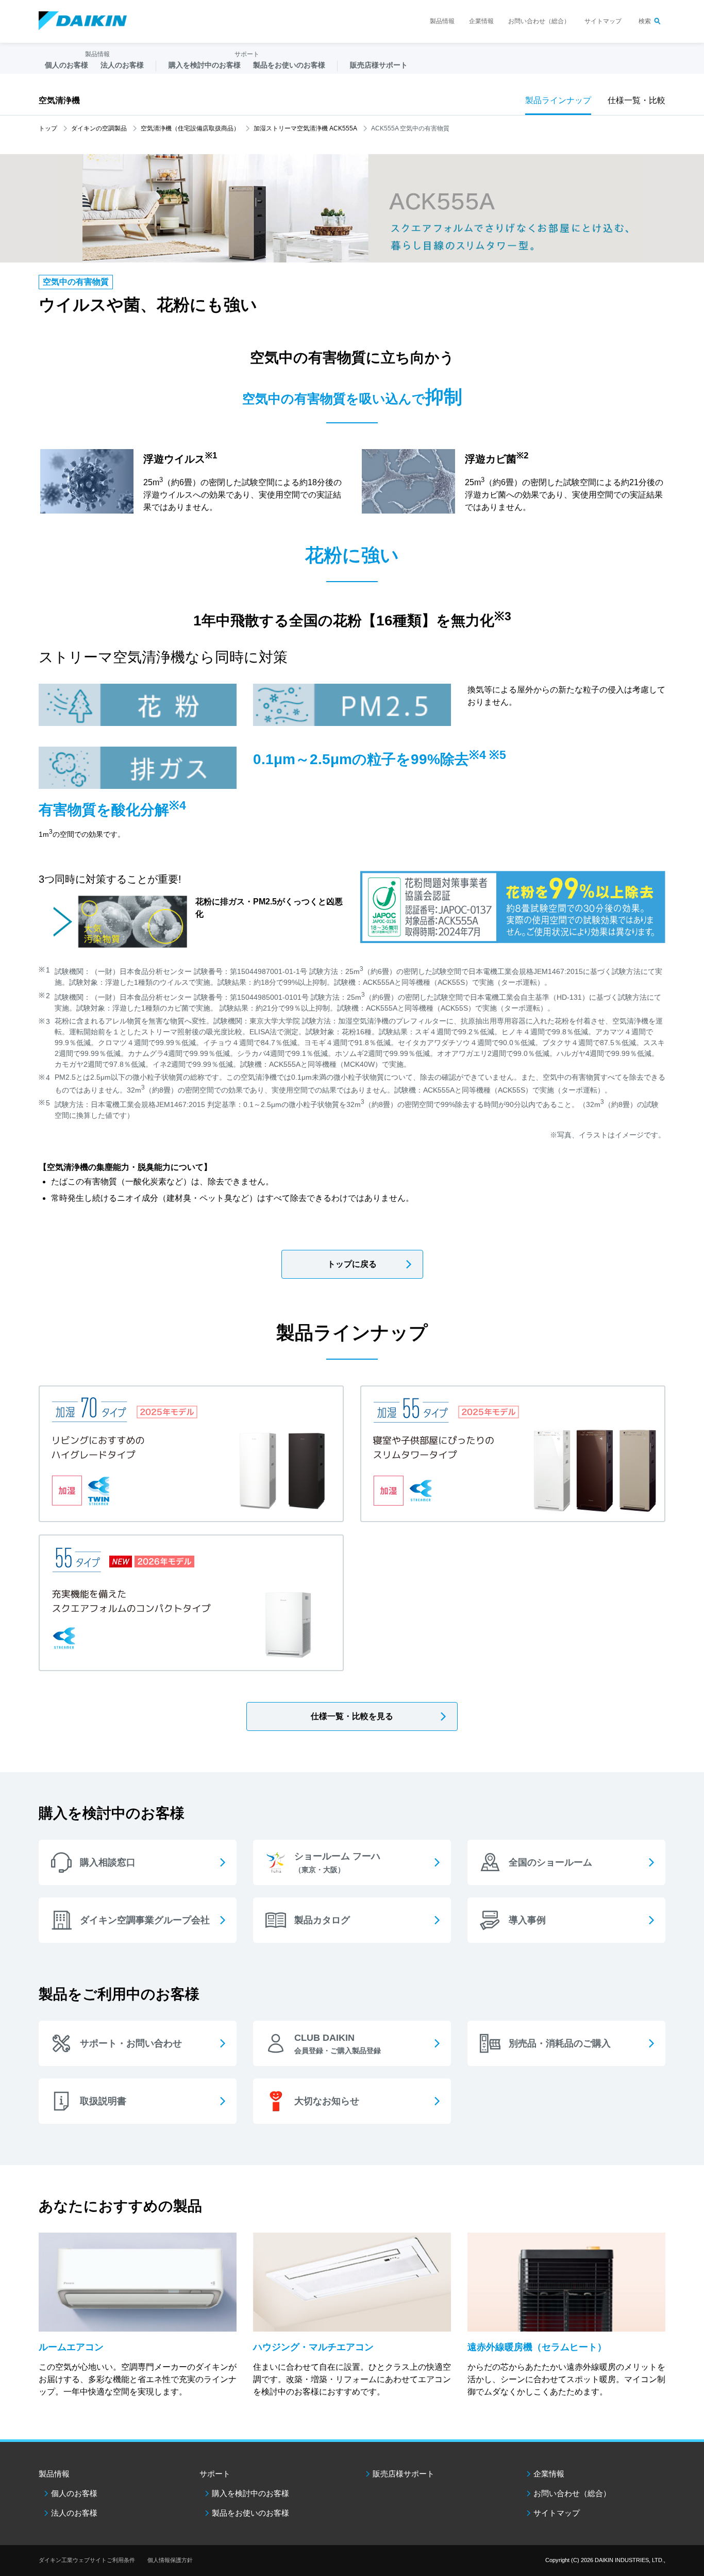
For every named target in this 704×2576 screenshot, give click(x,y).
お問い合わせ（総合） (539, 21)
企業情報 (481, 21)
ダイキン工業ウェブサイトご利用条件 (87, 2560)
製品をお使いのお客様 (250, 2513)
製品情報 (442, 21)
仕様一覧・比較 (636, 100)
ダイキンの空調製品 (99, 128)
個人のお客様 (74, 2493)
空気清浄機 (59, 100)
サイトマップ (603, 21)
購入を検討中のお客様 (250, 2493)
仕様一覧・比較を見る (352, 1716)
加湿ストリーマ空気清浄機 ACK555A (305, 128)
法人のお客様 (74, 2513)
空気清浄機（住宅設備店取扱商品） (190, 128)
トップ (48, 128)
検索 (645, 21)
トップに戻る (352, 1264)
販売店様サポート (379, 65)
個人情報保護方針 (170, 2560)
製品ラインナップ (558, 100)
